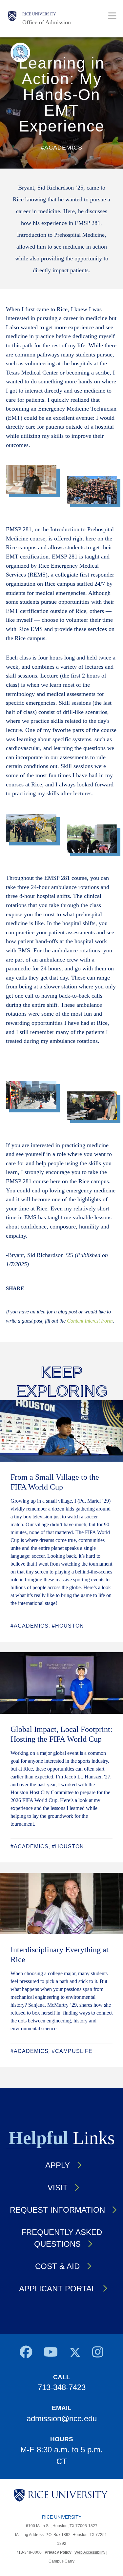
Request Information (57, 2210)
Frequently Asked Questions (62, 2238)
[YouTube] (51, 2354)
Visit (58, 2188)
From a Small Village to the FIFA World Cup (55, 1482)
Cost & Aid (57, 2266)
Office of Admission (47, 22)
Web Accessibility (90, 2552)
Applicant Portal (57, 2289)
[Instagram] (98, 2354)
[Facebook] (26, 2354)
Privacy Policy (58, 2552)
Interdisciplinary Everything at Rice (60, 1955)
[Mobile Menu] (112, 16)
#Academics (30, 1626)
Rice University (39, 14)
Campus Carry (61, 2561)
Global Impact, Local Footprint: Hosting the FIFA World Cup (61, 1734)
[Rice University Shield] (12, 19)
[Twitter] (75, 2354)
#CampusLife (72, 2051)
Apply (58, 2165)
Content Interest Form (90, 1321)
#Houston (68, 1626)
